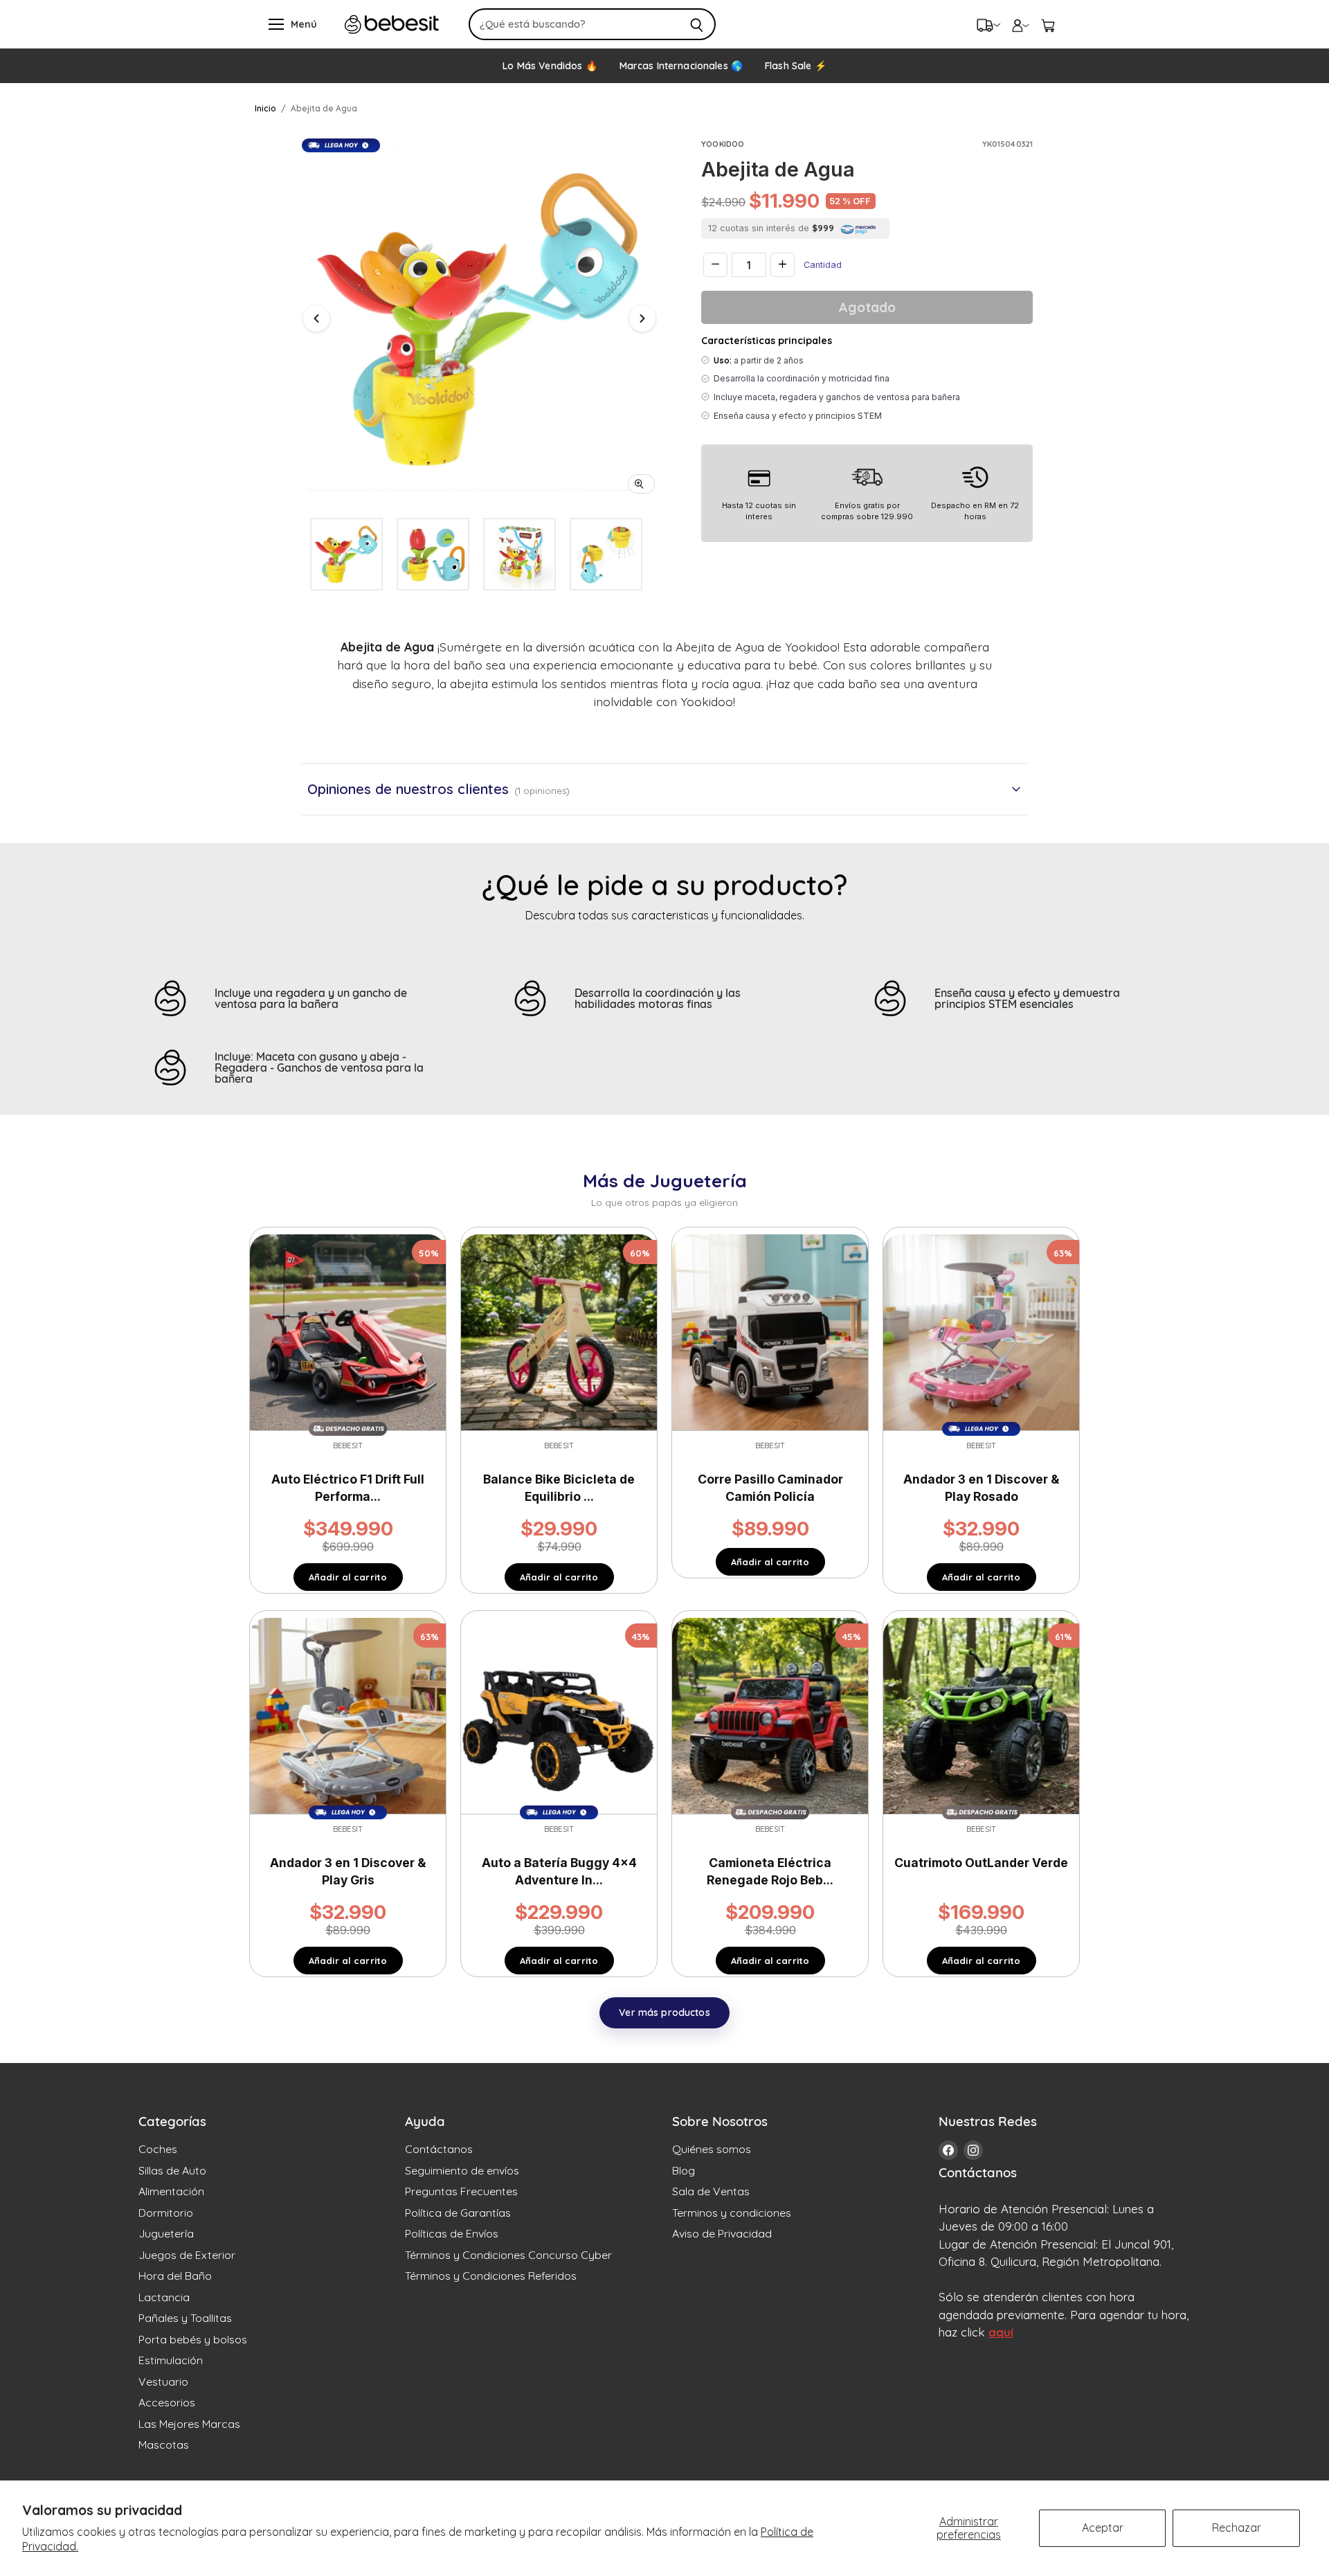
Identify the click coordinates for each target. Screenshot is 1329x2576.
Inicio (265, 108)
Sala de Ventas (711, 2191)
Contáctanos (439, 2149)
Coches (158, 2149)
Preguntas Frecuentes (461, 2191)
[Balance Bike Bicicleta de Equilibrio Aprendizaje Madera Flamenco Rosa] (559, 1331)
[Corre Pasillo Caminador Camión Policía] (770, 1331)
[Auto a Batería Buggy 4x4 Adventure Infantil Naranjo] (559, 1715)
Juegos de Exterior (187, 2255)
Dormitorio (166, 2213)
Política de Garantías (458, 2213)
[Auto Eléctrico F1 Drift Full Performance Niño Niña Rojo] (348, 1331)
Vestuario (163, 2381)
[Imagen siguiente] (642, 318)
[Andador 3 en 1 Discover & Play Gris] (348, 1715)
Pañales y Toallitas (185, 2318)
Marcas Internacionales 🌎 (681, 66)
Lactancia (164, 2297)
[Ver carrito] (1048, 24)
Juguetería (166, 2233)
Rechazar (1237, 2528)
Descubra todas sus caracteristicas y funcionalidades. (665, 915)
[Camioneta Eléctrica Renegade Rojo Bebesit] (770, 1715)
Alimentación (171, 2191)
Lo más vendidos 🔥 (550, 66)
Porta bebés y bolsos (193, 2339)
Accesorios (167, 2402)
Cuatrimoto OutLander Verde (981, 1863)
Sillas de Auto (172, 2170)
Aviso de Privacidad (722, 2233)
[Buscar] (697, 24)
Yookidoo (723, 144)
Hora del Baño (175, 2276)
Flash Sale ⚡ (796, 66)
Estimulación (171, 2360)
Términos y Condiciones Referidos (491, 2276)
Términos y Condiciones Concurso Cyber (508, 2255)
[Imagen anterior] (316, 318)
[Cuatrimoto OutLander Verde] (981, 1715)
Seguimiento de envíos (462, 2170)
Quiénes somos (712, 2149)
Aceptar (1103, 2528)
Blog (684, 2170)
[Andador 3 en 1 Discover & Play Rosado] (981, 1331)
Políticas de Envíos (452, 2233)
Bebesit (348, 1445)
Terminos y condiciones (732, 2213)
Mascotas (164, 2444)
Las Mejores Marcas (189, 2424)
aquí (1001, 2332)
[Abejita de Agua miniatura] (346, 554)
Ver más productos (664, 2012)
